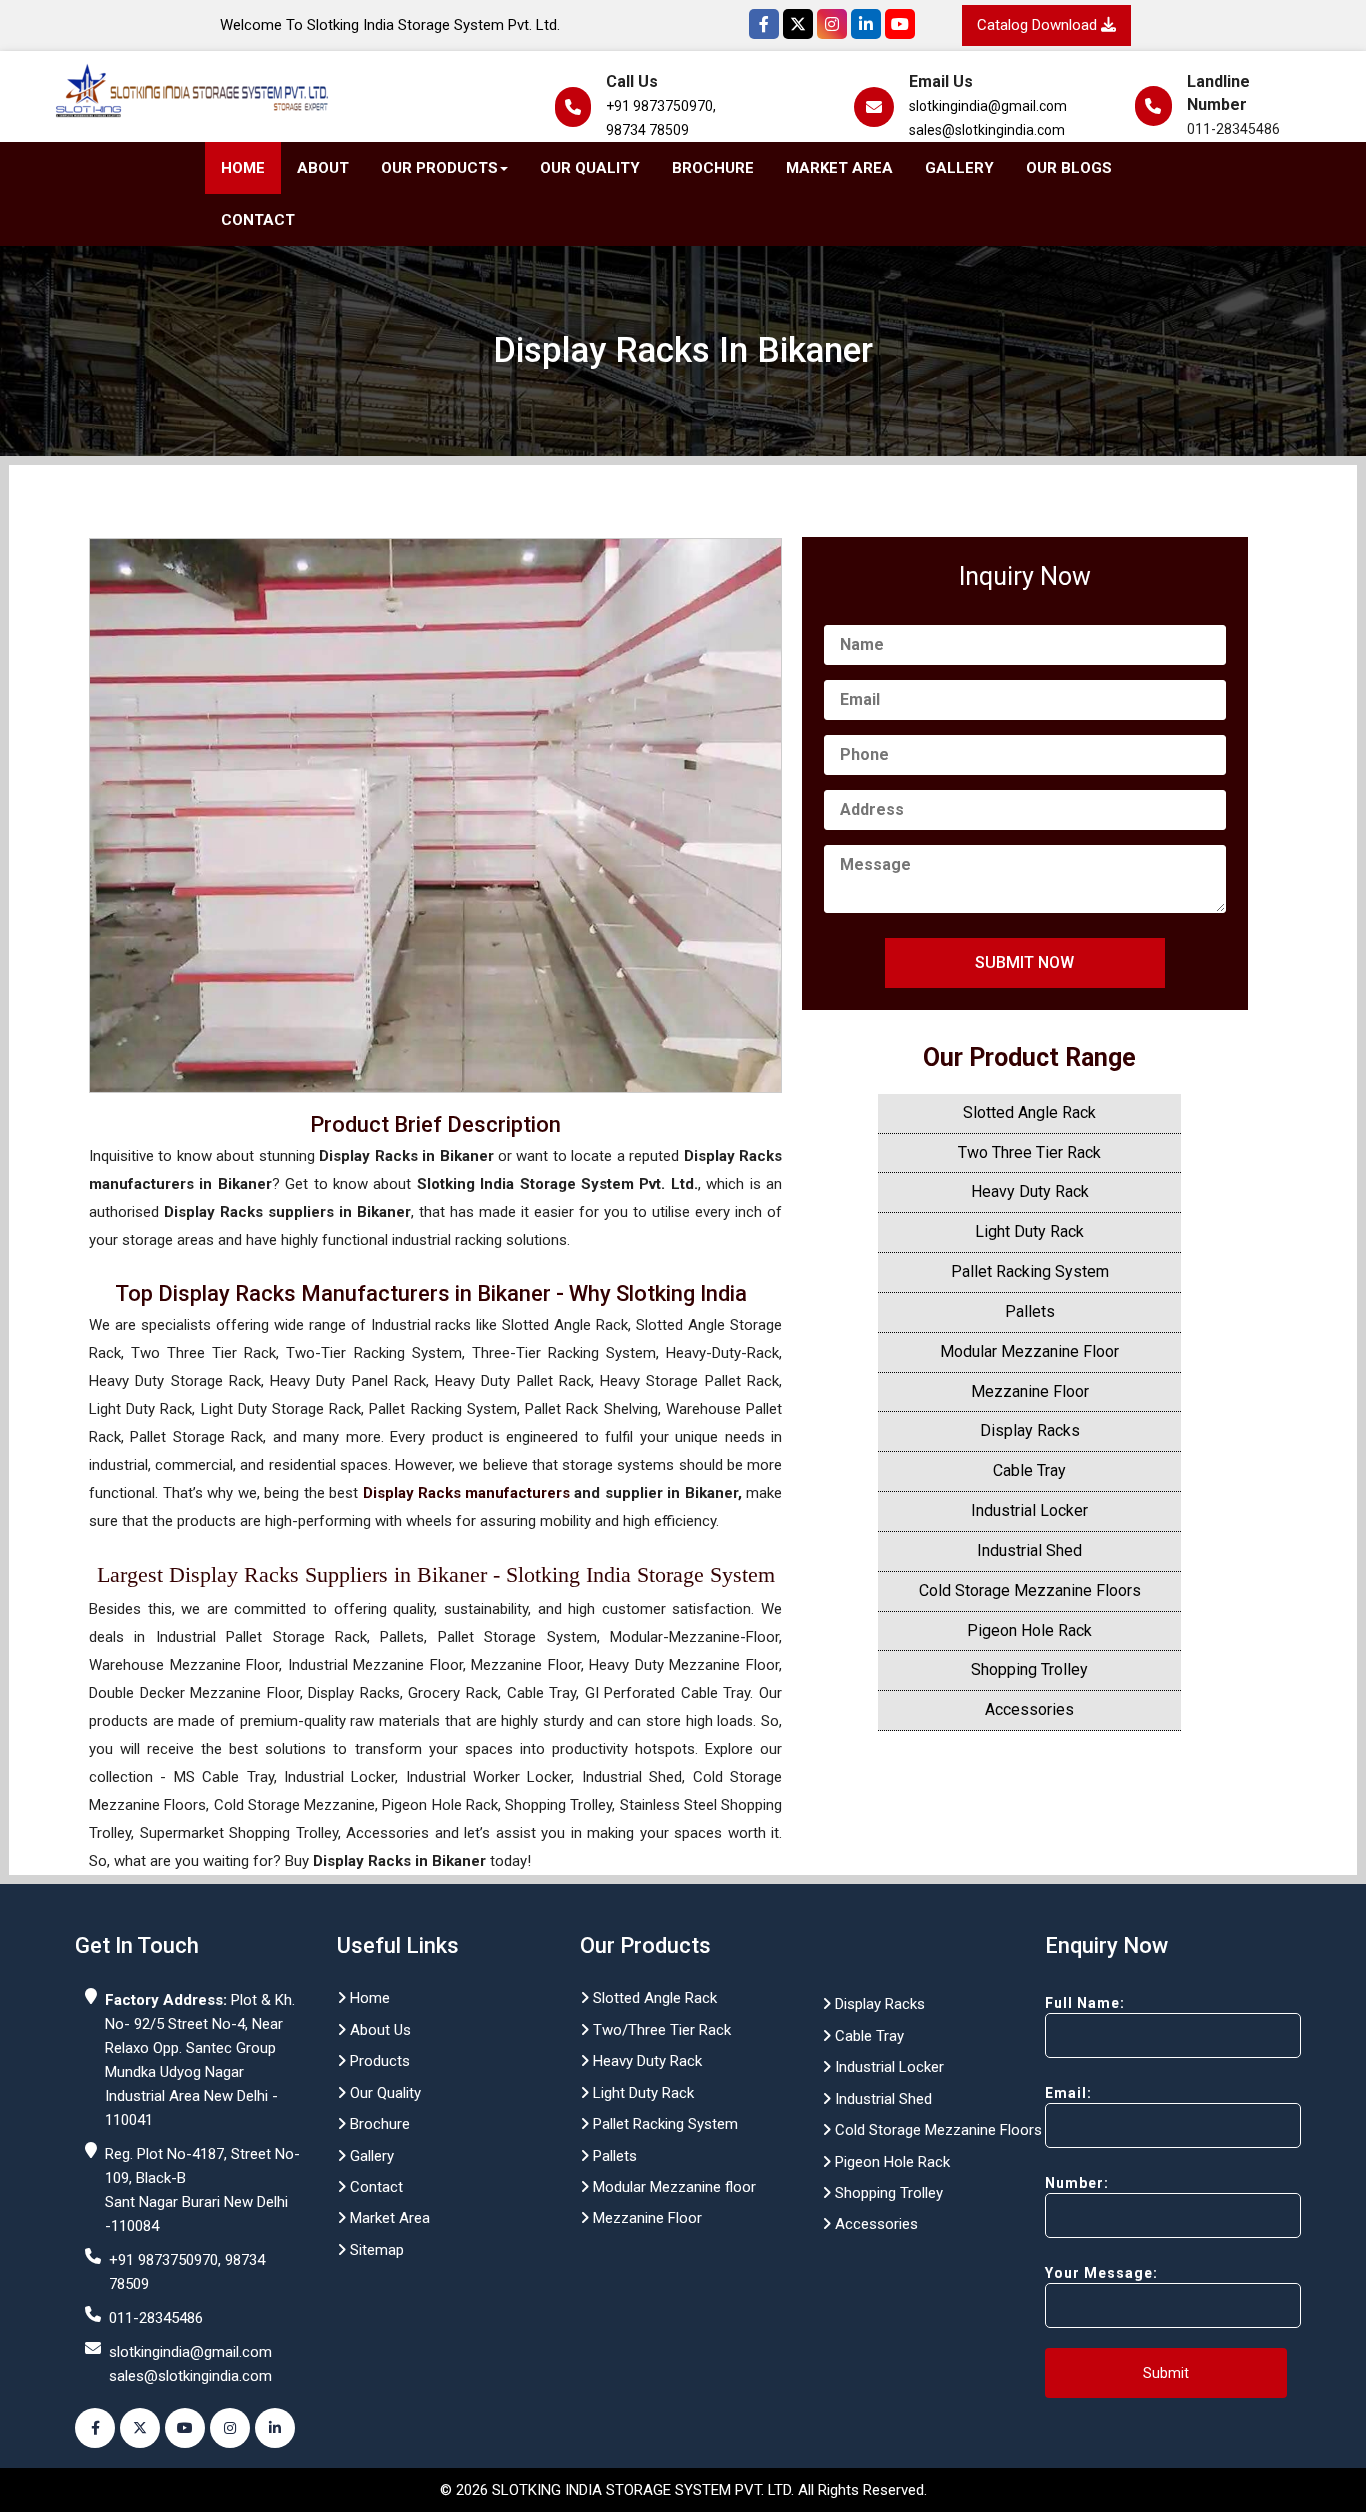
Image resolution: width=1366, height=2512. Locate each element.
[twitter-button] (140, 2428)
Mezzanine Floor (1030, 1391)
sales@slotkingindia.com (987, 130)
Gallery (959, 168)
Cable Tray (1029, 1470)
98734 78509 (647, 130)
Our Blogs (1069, 168)
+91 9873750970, (661, 106)
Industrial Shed (1029, 1550)
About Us (378, 2030)
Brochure (713, 168)
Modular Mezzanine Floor (1029, 1351)
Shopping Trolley (1029, 1669)
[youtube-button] (185, 2428)
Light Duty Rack (1029, 1231)
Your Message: (1101, 2273)
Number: (1077, 2183)
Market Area (839, 168)
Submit (1166, 2373)
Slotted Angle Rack (1029, 1112)
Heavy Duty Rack (1030, 1191)
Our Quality (590, 168)
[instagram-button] (230, 2428)
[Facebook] (764, 24)
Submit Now (1024, 962)
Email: (1068, 2093)
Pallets (1030, 1311)
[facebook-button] (95, 2428)
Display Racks (1030, 1430)
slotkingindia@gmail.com (988, 106)
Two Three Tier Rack (1029, 1152)
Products (378, 2061)
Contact (258, 220)
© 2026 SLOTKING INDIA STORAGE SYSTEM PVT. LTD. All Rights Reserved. (683, 2490)
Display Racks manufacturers (466, 1493)
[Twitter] (798, 24)
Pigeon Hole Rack (1029, 1630)
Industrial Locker (1029, 1510)
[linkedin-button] (275, 2428)
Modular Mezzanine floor (672, 2187)
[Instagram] (832, 24)
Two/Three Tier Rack (660, 2030)
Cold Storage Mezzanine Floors (1030, 1590)
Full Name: (1085, 2003)
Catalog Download (1039, 25)
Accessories (1029, 1709)
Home (243, 168)
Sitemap (375, 2250)
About (323, 168)
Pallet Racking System (1030, 1271)
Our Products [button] (439, 168)
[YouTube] (900, 24)
